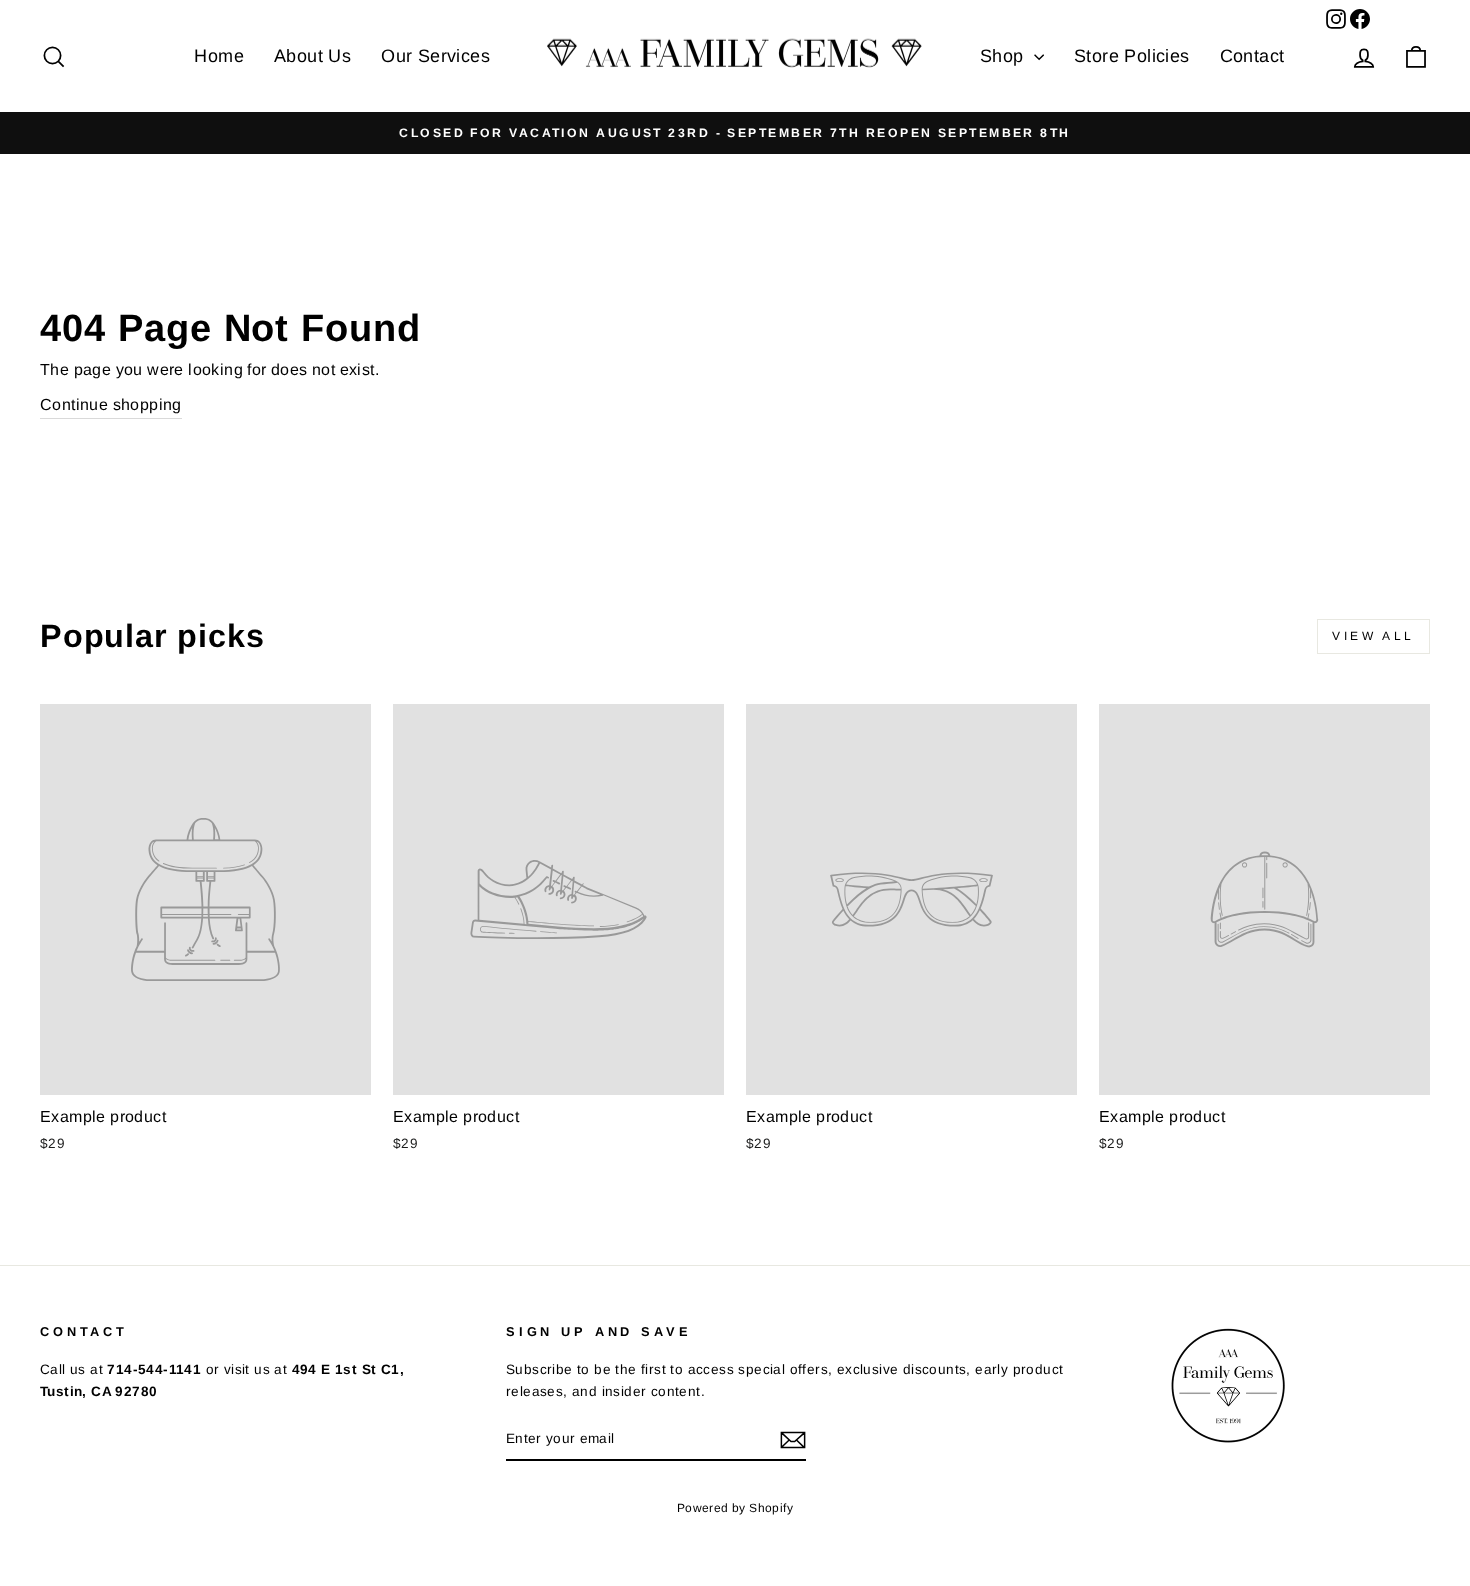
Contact (1252, 56)
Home (219, 56)
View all (1373, 636)
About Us (312, 56)
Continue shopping (111, 404)
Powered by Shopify (735, 1508)
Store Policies (1132, 56)
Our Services (435, 56)
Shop (1004, 56)
